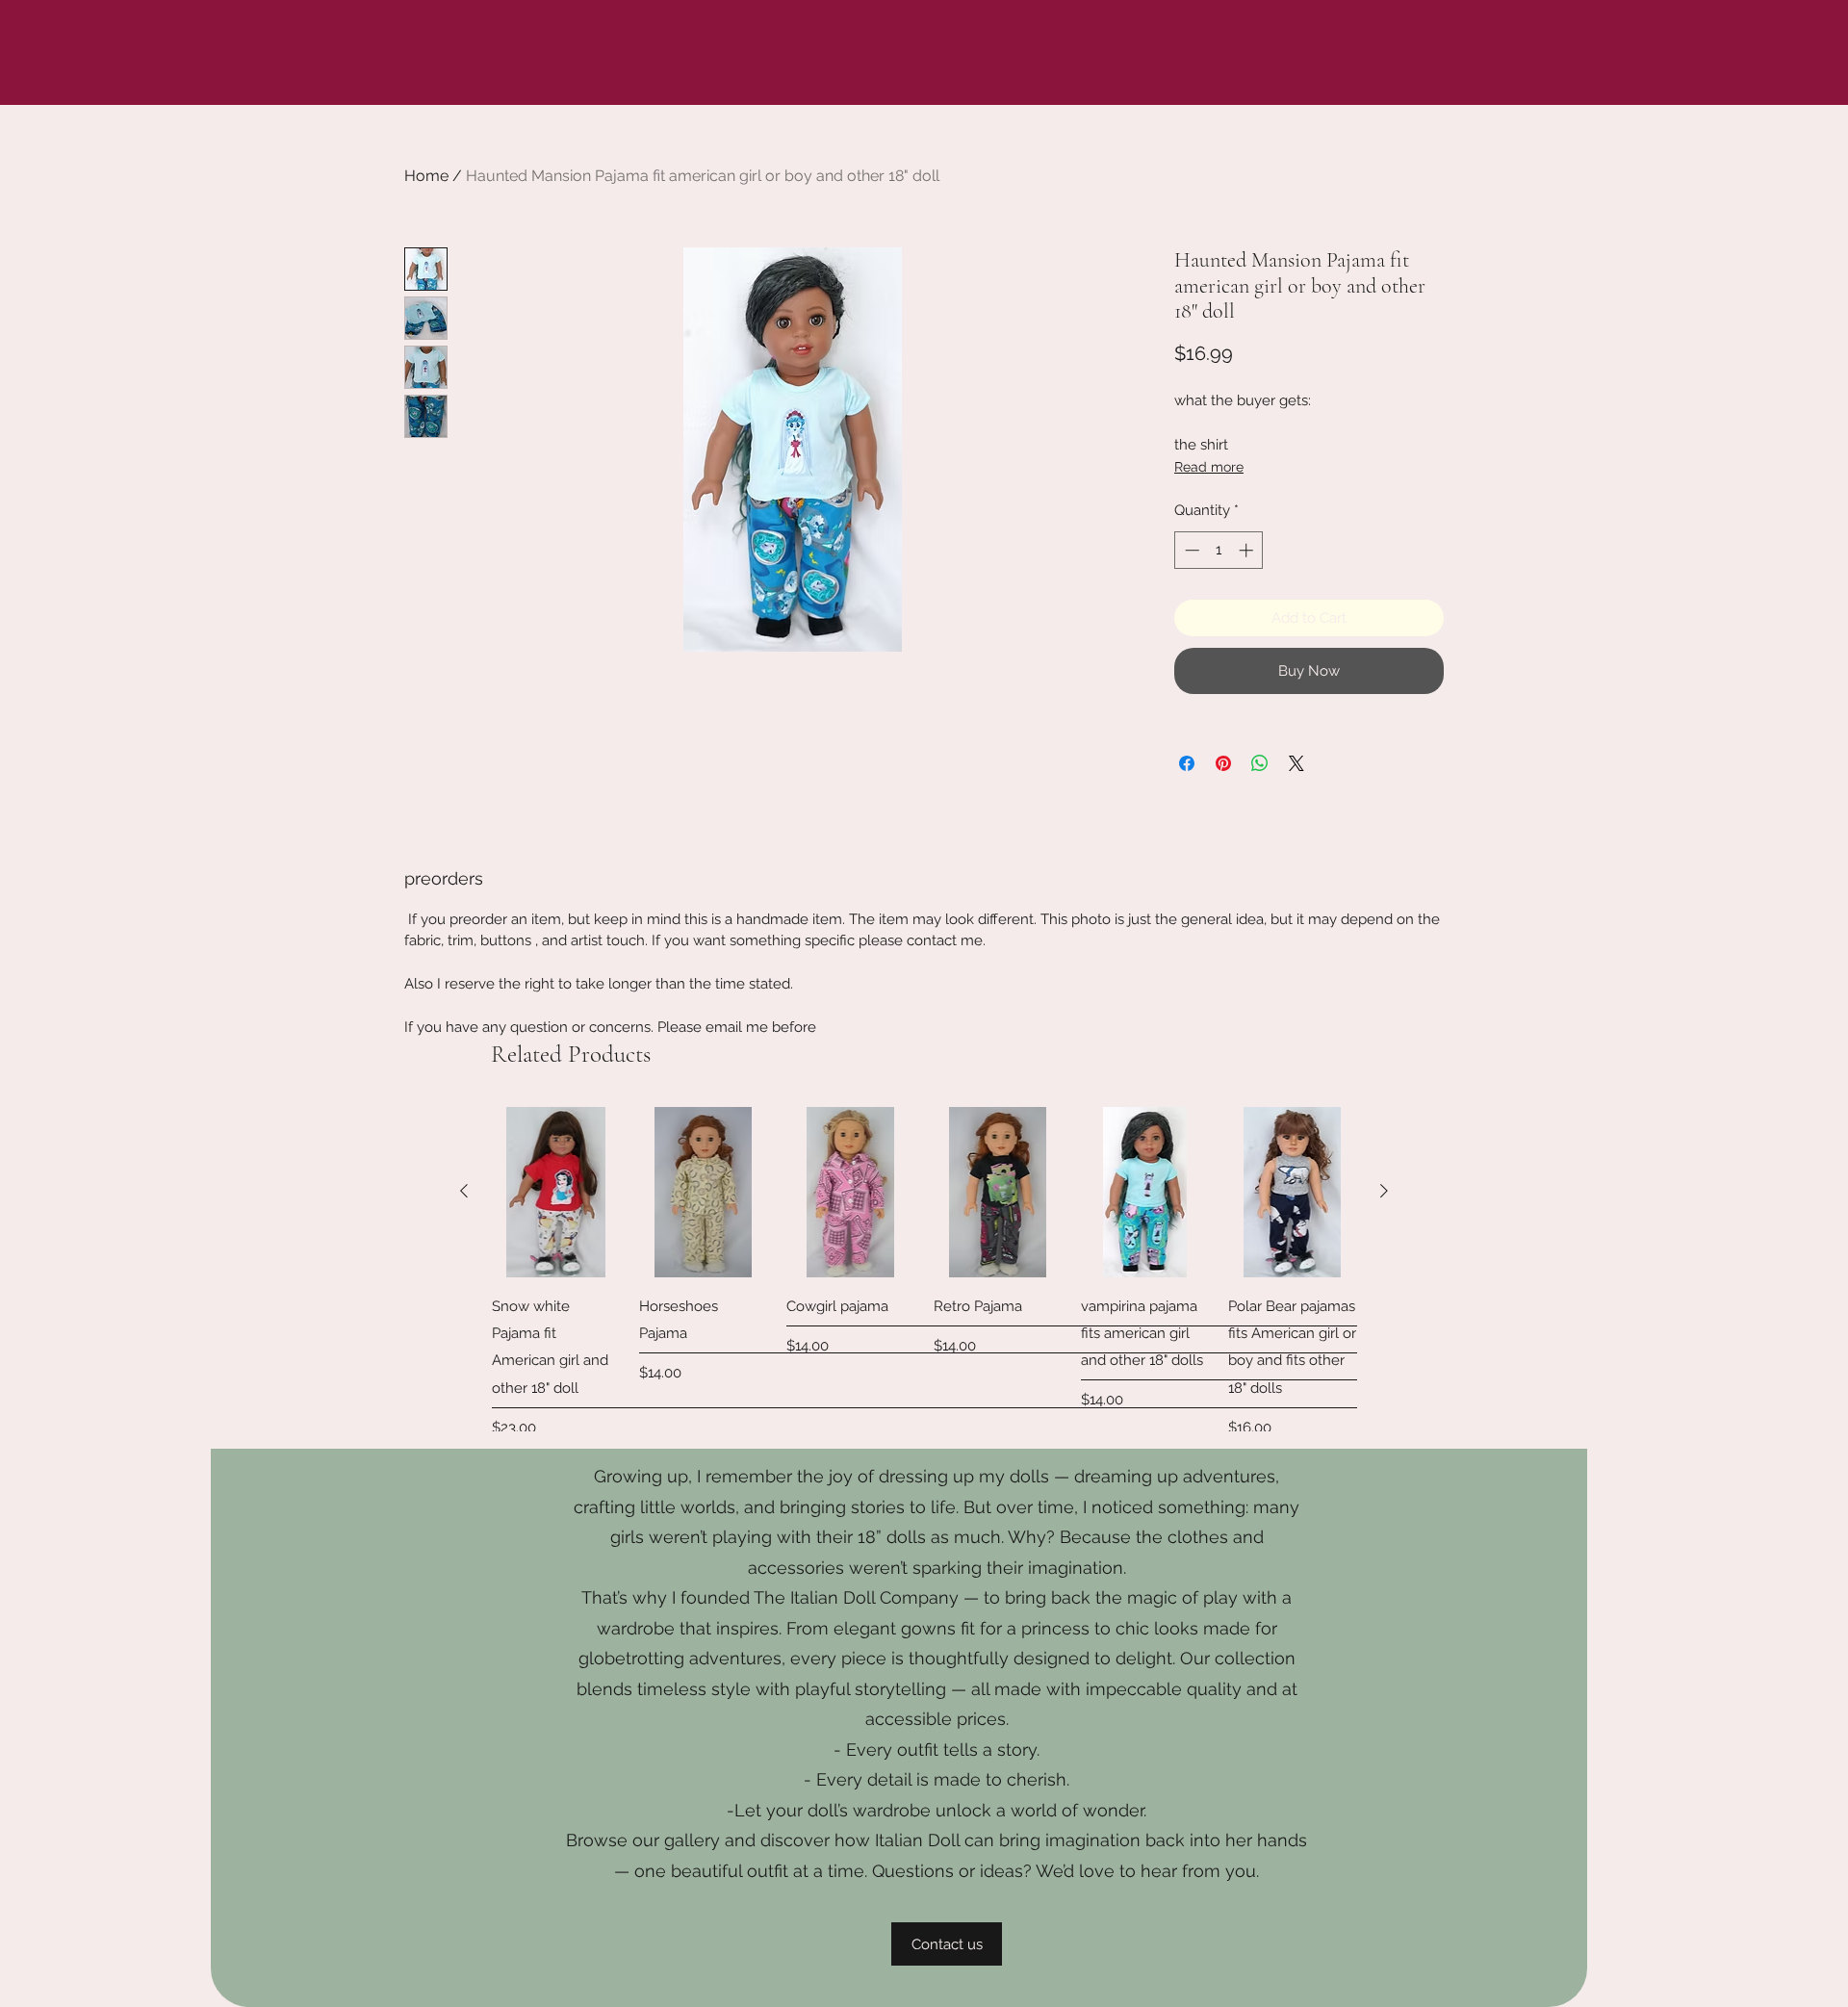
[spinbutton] (1219, 550)
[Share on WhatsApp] (1260, 763)
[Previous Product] (464, 1191)
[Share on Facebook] (1187, 763)
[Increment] (1248, 550)
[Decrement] (1190, 550)
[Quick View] (556, 1192)
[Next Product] (1384, 1191)
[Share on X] (1296, 763)
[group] (924, 1286)
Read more (1209, 467)
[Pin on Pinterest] (1223, 763)
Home (426, 176)
